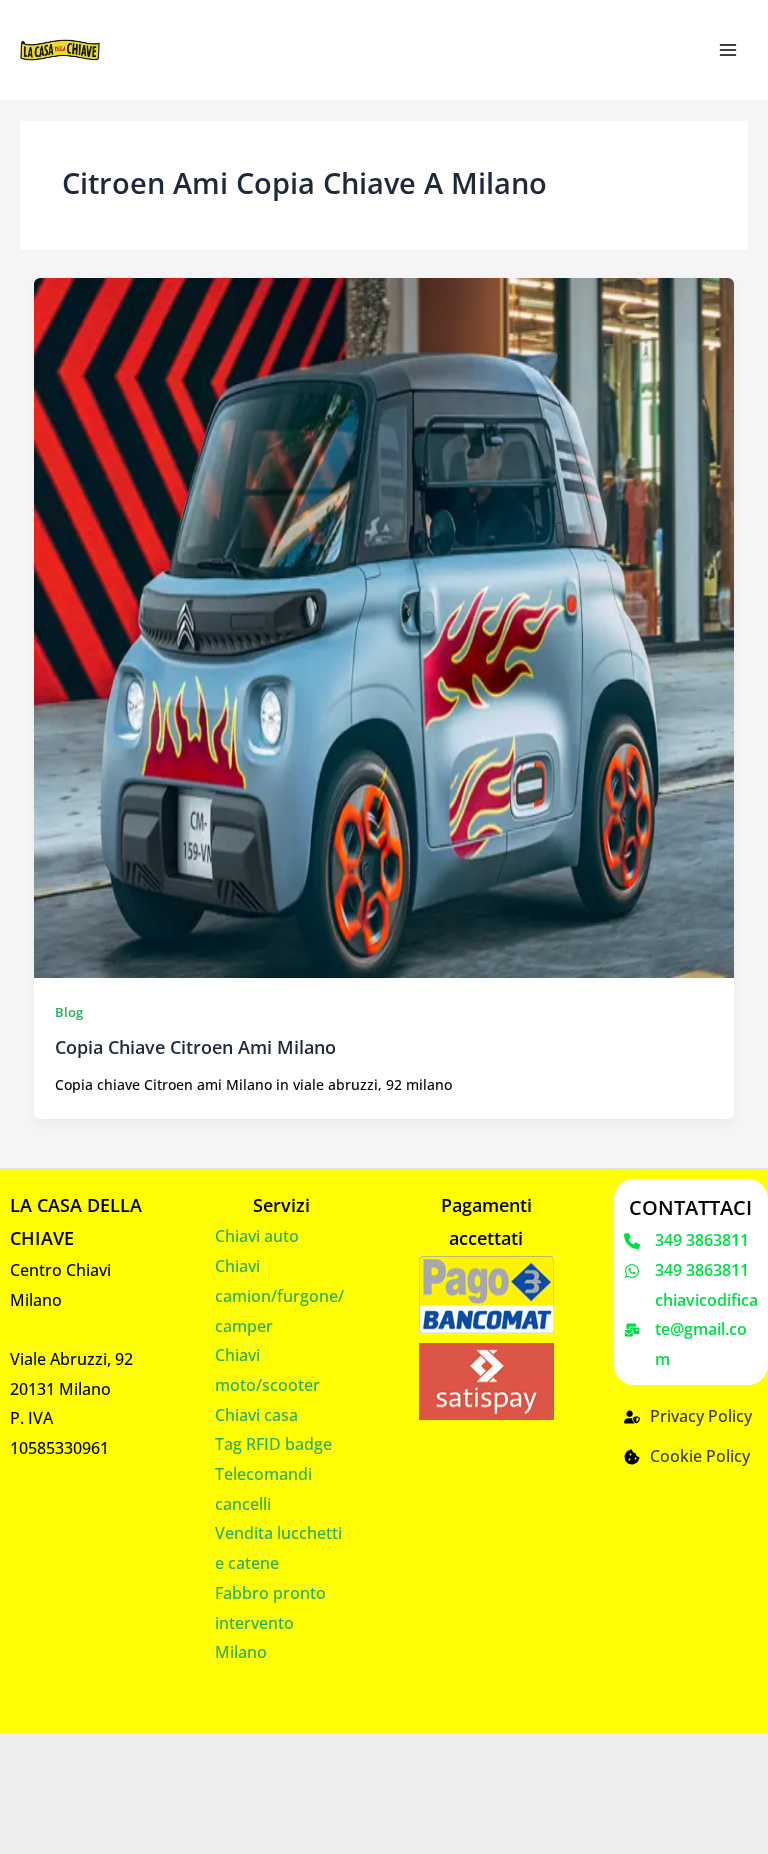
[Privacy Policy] (688, 1417)
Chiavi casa (256, 1415)
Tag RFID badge (273, 1444)
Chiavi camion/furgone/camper (279, 1295)
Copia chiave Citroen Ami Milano (195, 1047)
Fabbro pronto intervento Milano (270, 1622)
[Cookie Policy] (687, 1457)
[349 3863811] (686, 1241)
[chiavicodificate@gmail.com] (691, 1330)
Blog (69, 1012)
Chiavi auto (257, 1236)
